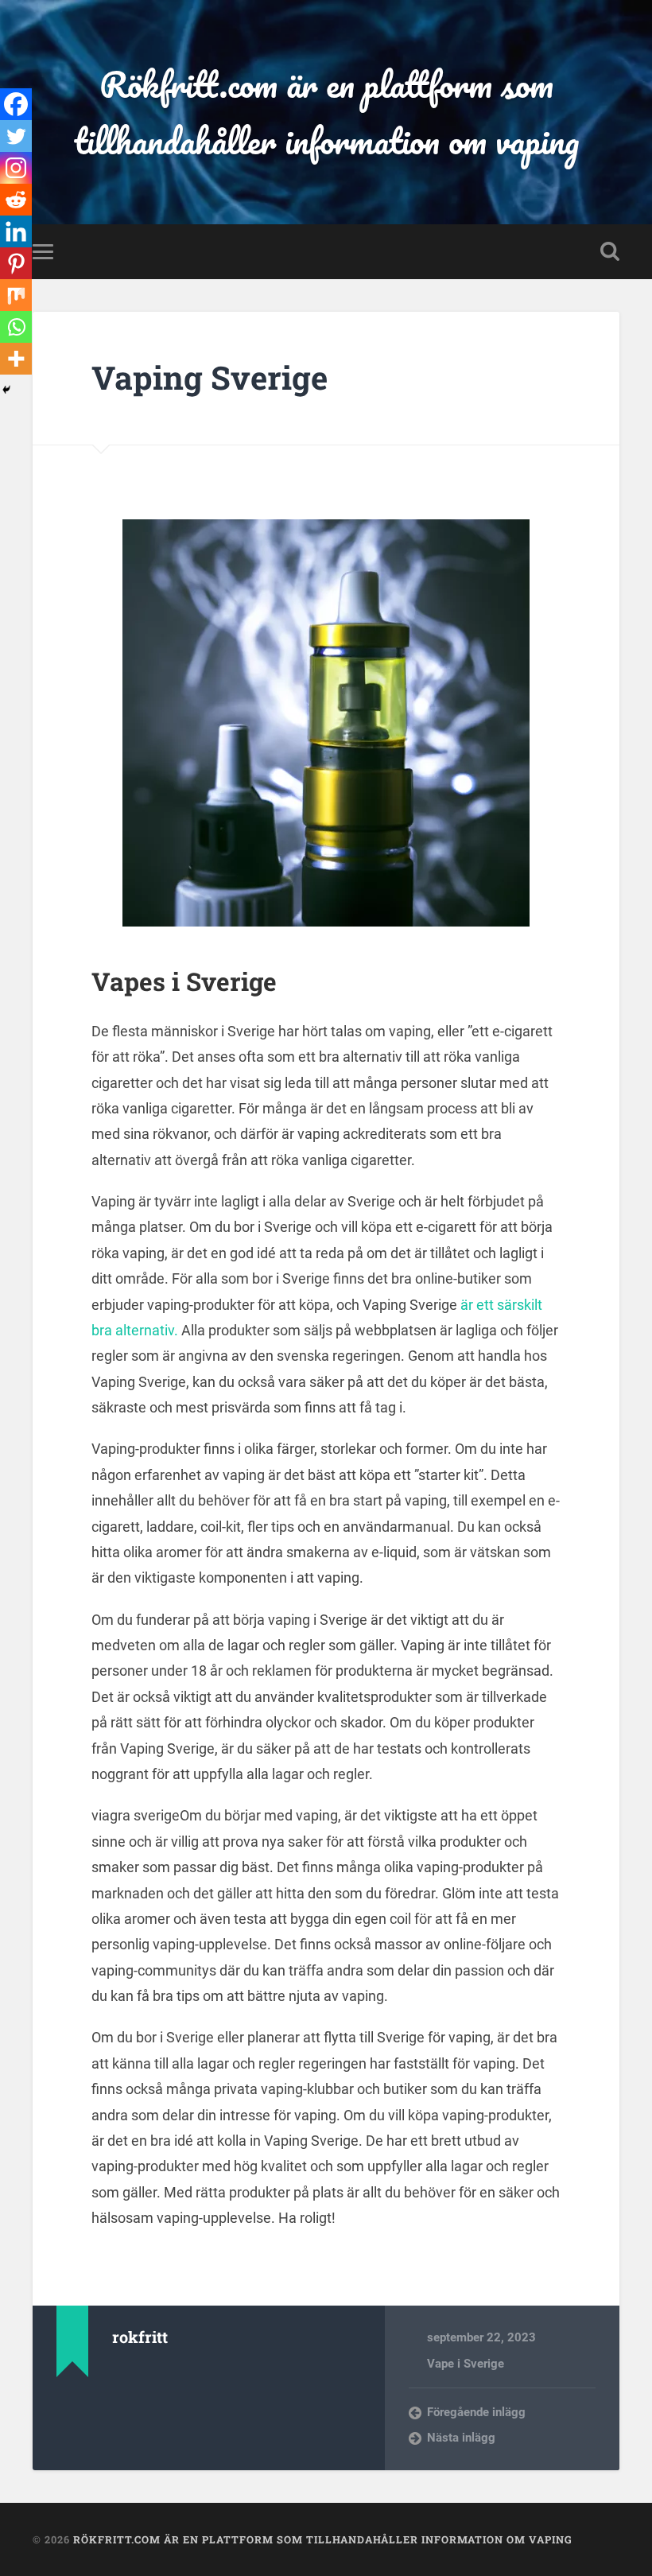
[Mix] (16, 295)
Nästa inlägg (461, 2438)
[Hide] (6, 390)
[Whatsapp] (16, 327)
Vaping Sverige (210, 377)
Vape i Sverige (466, 2364)
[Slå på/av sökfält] (610, 251)
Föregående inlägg (476, 2412)
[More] (16, 359)
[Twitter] (16, 136)
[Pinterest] (16, 263)
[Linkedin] (16, 231)
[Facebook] (16, 104)
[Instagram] (16, 168)
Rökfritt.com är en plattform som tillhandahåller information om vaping (326, 112)
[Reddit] (16, 200)
